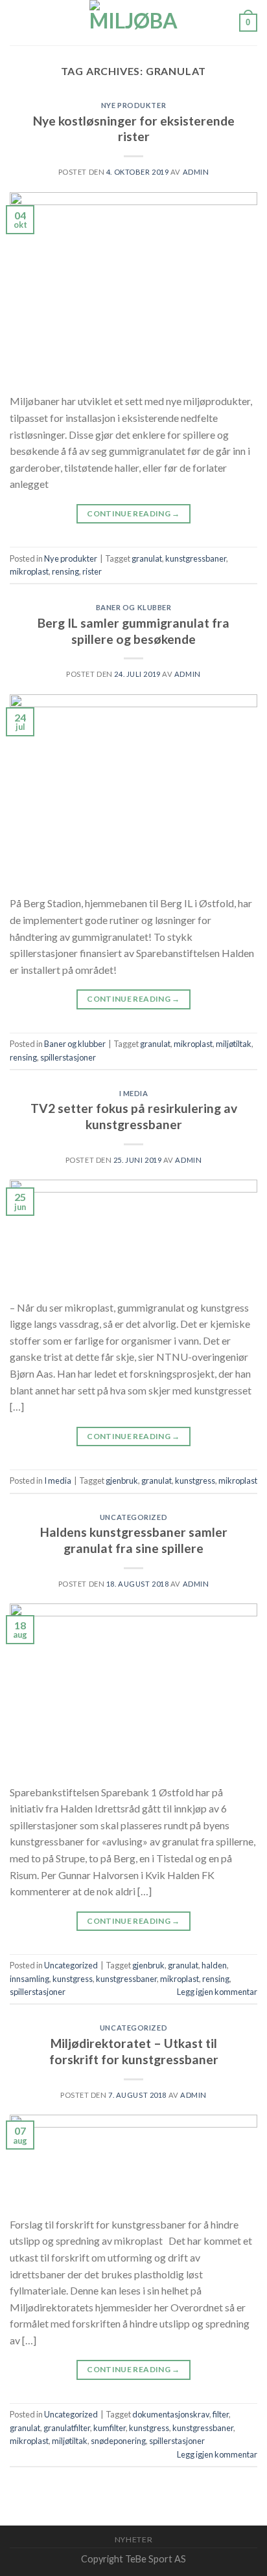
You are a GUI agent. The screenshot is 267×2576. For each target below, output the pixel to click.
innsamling (29, 1979)
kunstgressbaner (196, 558)
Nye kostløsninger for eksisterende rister (134, 129)
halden (214, 1965)
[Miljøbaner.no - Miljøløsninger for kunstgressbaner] (133, 23)
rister (92, 571)
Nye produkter (133, 105)
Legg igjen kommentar (217, 1992)
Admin (196, 172)
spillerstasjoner (68, 1057)
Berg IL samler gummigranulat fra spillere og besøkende (133, 631)
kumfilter (110, 2428)
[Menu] (17, 22)
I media (134, 1093)
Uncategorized (133, 1517)
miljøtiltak (234, 1044)
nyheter (133, 2539)
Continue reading (133, 513)
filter (221, 2414)
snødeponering (118, 2441)
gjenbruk (122, 1481)
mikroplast (29, 571)
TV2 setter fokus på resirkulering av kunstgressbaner (134, 1116)
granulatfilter (67, 2428)
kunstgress (195, 1481)
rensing (65, 571)
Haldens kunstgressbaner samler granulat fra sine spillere (134, 1540)
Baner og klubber (134, 607)
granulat (147, 558)
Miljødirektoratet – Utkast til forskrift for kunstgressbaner (134, 2051)
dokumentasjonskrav (171, 2414)
